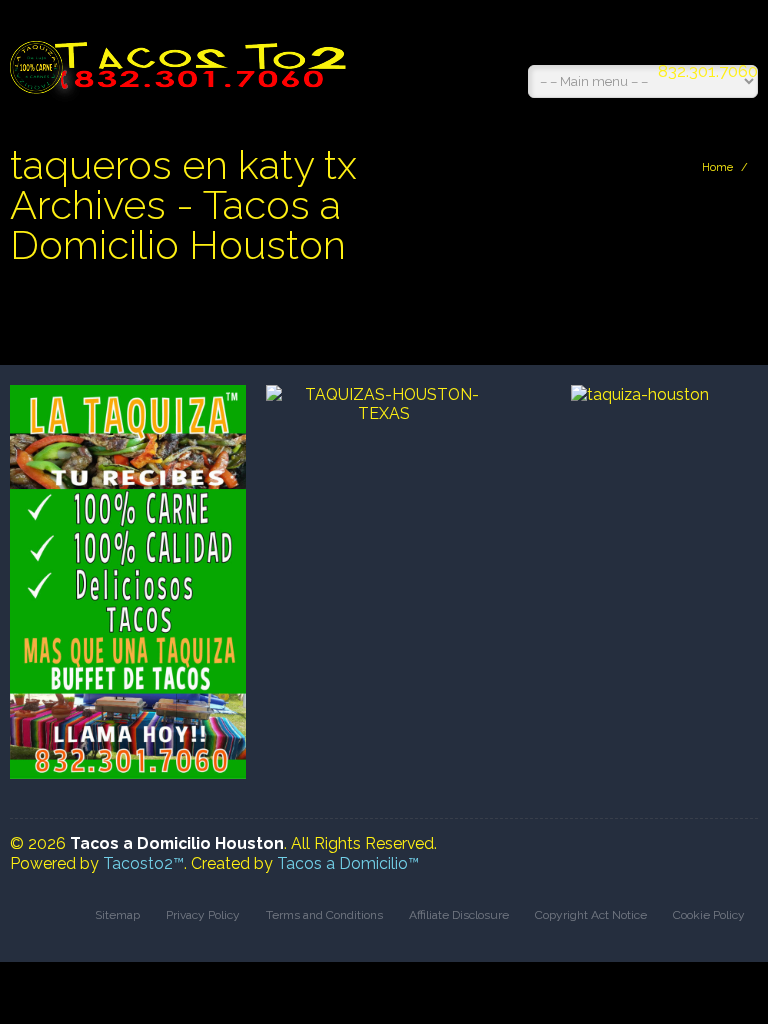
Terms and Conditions (324, 915)
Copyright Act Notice (591, 915)
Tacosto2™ (143, 863)
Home (717, 167)
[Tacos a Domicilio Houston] (182, 57)
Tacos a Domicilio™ (348, 863)
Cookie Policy (709, 915)
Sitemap (117, 915)
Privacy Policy (203, 915)
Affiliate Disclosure (459, 915)
